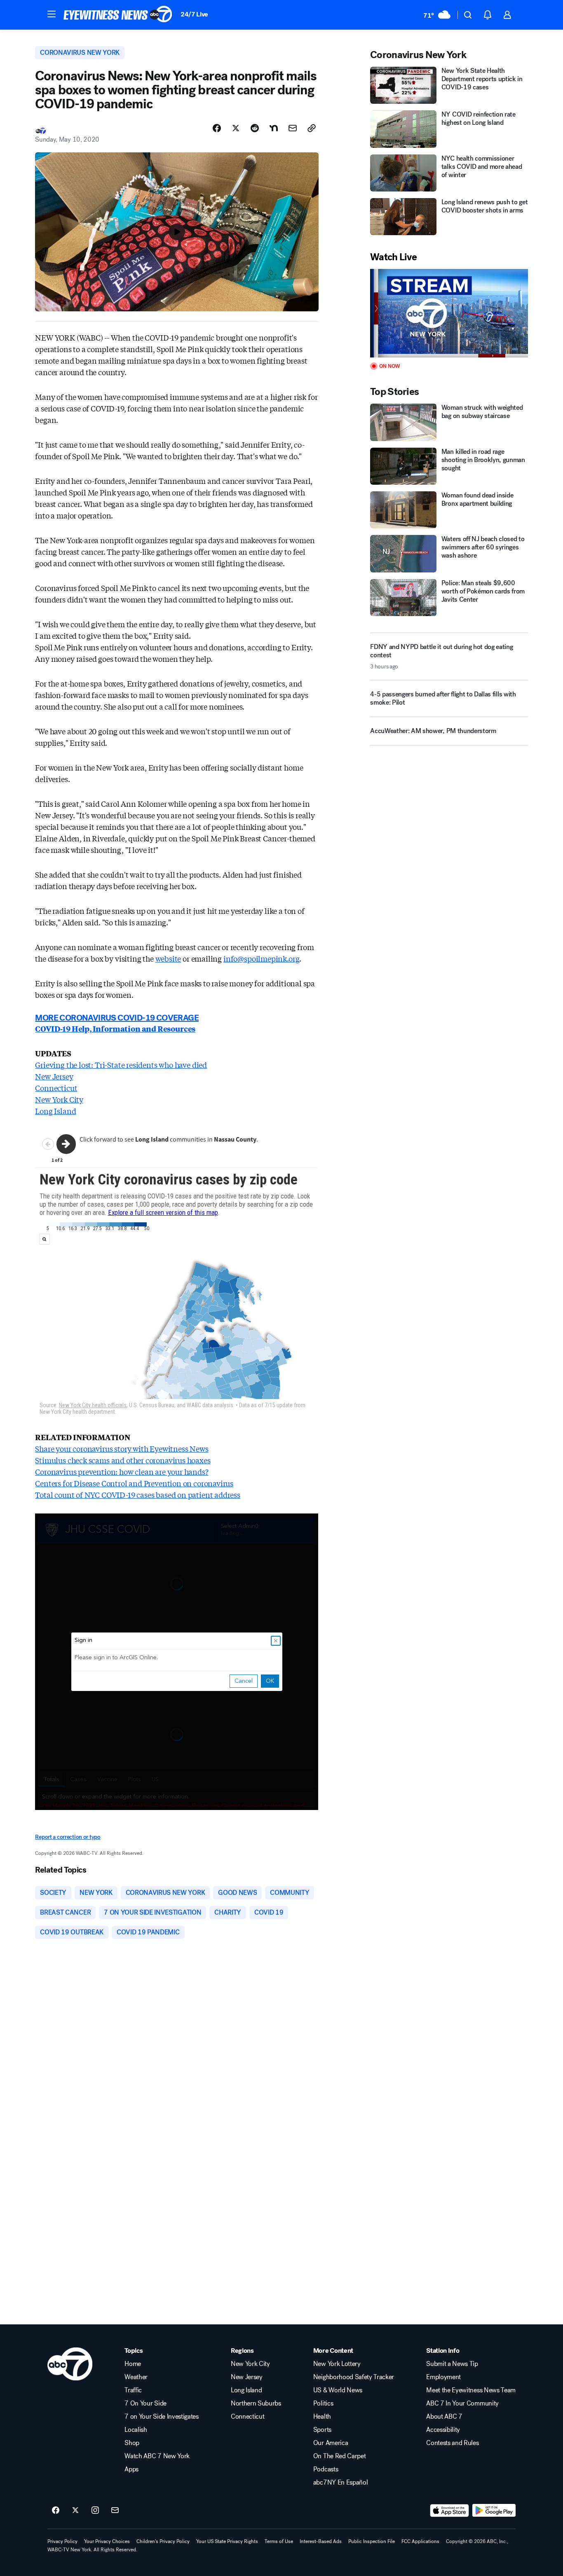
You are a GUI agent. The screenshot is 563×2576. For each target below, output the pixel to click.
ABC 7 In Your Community (462, 2403)
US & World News (338, 2390)
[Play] (449, 313)
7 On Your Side (145, 2403)
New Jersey (54, 1076)
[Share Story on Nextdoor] (274, 128)
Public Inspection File (372, 2541)
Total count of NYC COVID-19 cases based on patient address (138, 1495)
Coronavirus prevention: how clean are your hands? (122, 1471)
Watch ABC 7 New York (157, 2456)
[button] (52, 14)
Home (133, 2364)
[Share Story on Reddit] (255, 128)
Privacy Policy (62, 2541)
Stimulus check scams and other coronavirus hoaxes (123, 1460)
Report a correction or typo (68, 1837)
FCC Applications (420, 2541)
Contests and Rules (452, 2443)
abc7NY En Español (341, 2483)
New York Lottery (337, 2364)
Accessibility (443, 2430)
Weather (136, 2377)
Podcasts (326, 2469)
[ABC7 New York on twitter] (75, 2511)
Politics (323, 2403)
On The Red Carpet (340, 2456)
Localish (136, 2430)
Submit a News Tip (452, 2364)
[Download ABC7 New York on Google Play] (494, 2511)
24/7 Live (194, 14)
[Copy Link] (312, 128)
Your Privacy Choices (107, 2541)
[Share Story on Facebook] (217, 128)
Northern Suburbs (256, 2403)
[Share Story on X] (236, 128)
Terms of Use (279, 2541)
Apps (131, 2469)
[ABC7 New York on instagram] (95, 2511)
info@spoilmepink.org (261, 958)
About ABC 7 (444, 2417)
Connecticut (56, 1088)
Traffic (133, 2390)
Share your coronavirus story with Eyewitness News (122, 1448)
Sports (322, 2430)
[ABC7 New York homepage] (118, 15)
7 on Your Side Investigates (161, 2417)
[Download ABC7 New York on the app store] (450, 2511)
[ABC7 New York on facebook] (56, 2511)
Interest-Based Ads (321, 2541)
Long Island (55, 1111)
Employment (443, 2377)
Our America (331, 2443)
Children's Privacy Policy (163, 2541)
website (168, 958)
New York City (59, 1099)
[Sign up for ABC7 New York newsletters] (115, 2511)
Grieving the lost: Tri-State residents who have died (121, 1065)
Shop (132, 2443)
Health (322, 2417)
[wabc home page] (70, 2364)
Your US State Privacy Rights (227, 2541)
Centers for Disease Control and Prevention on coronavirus (134, 1483)
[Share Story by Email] (293, 128)
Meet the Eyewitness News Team (471, 2390)
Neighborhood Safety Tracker (354, 2377)
